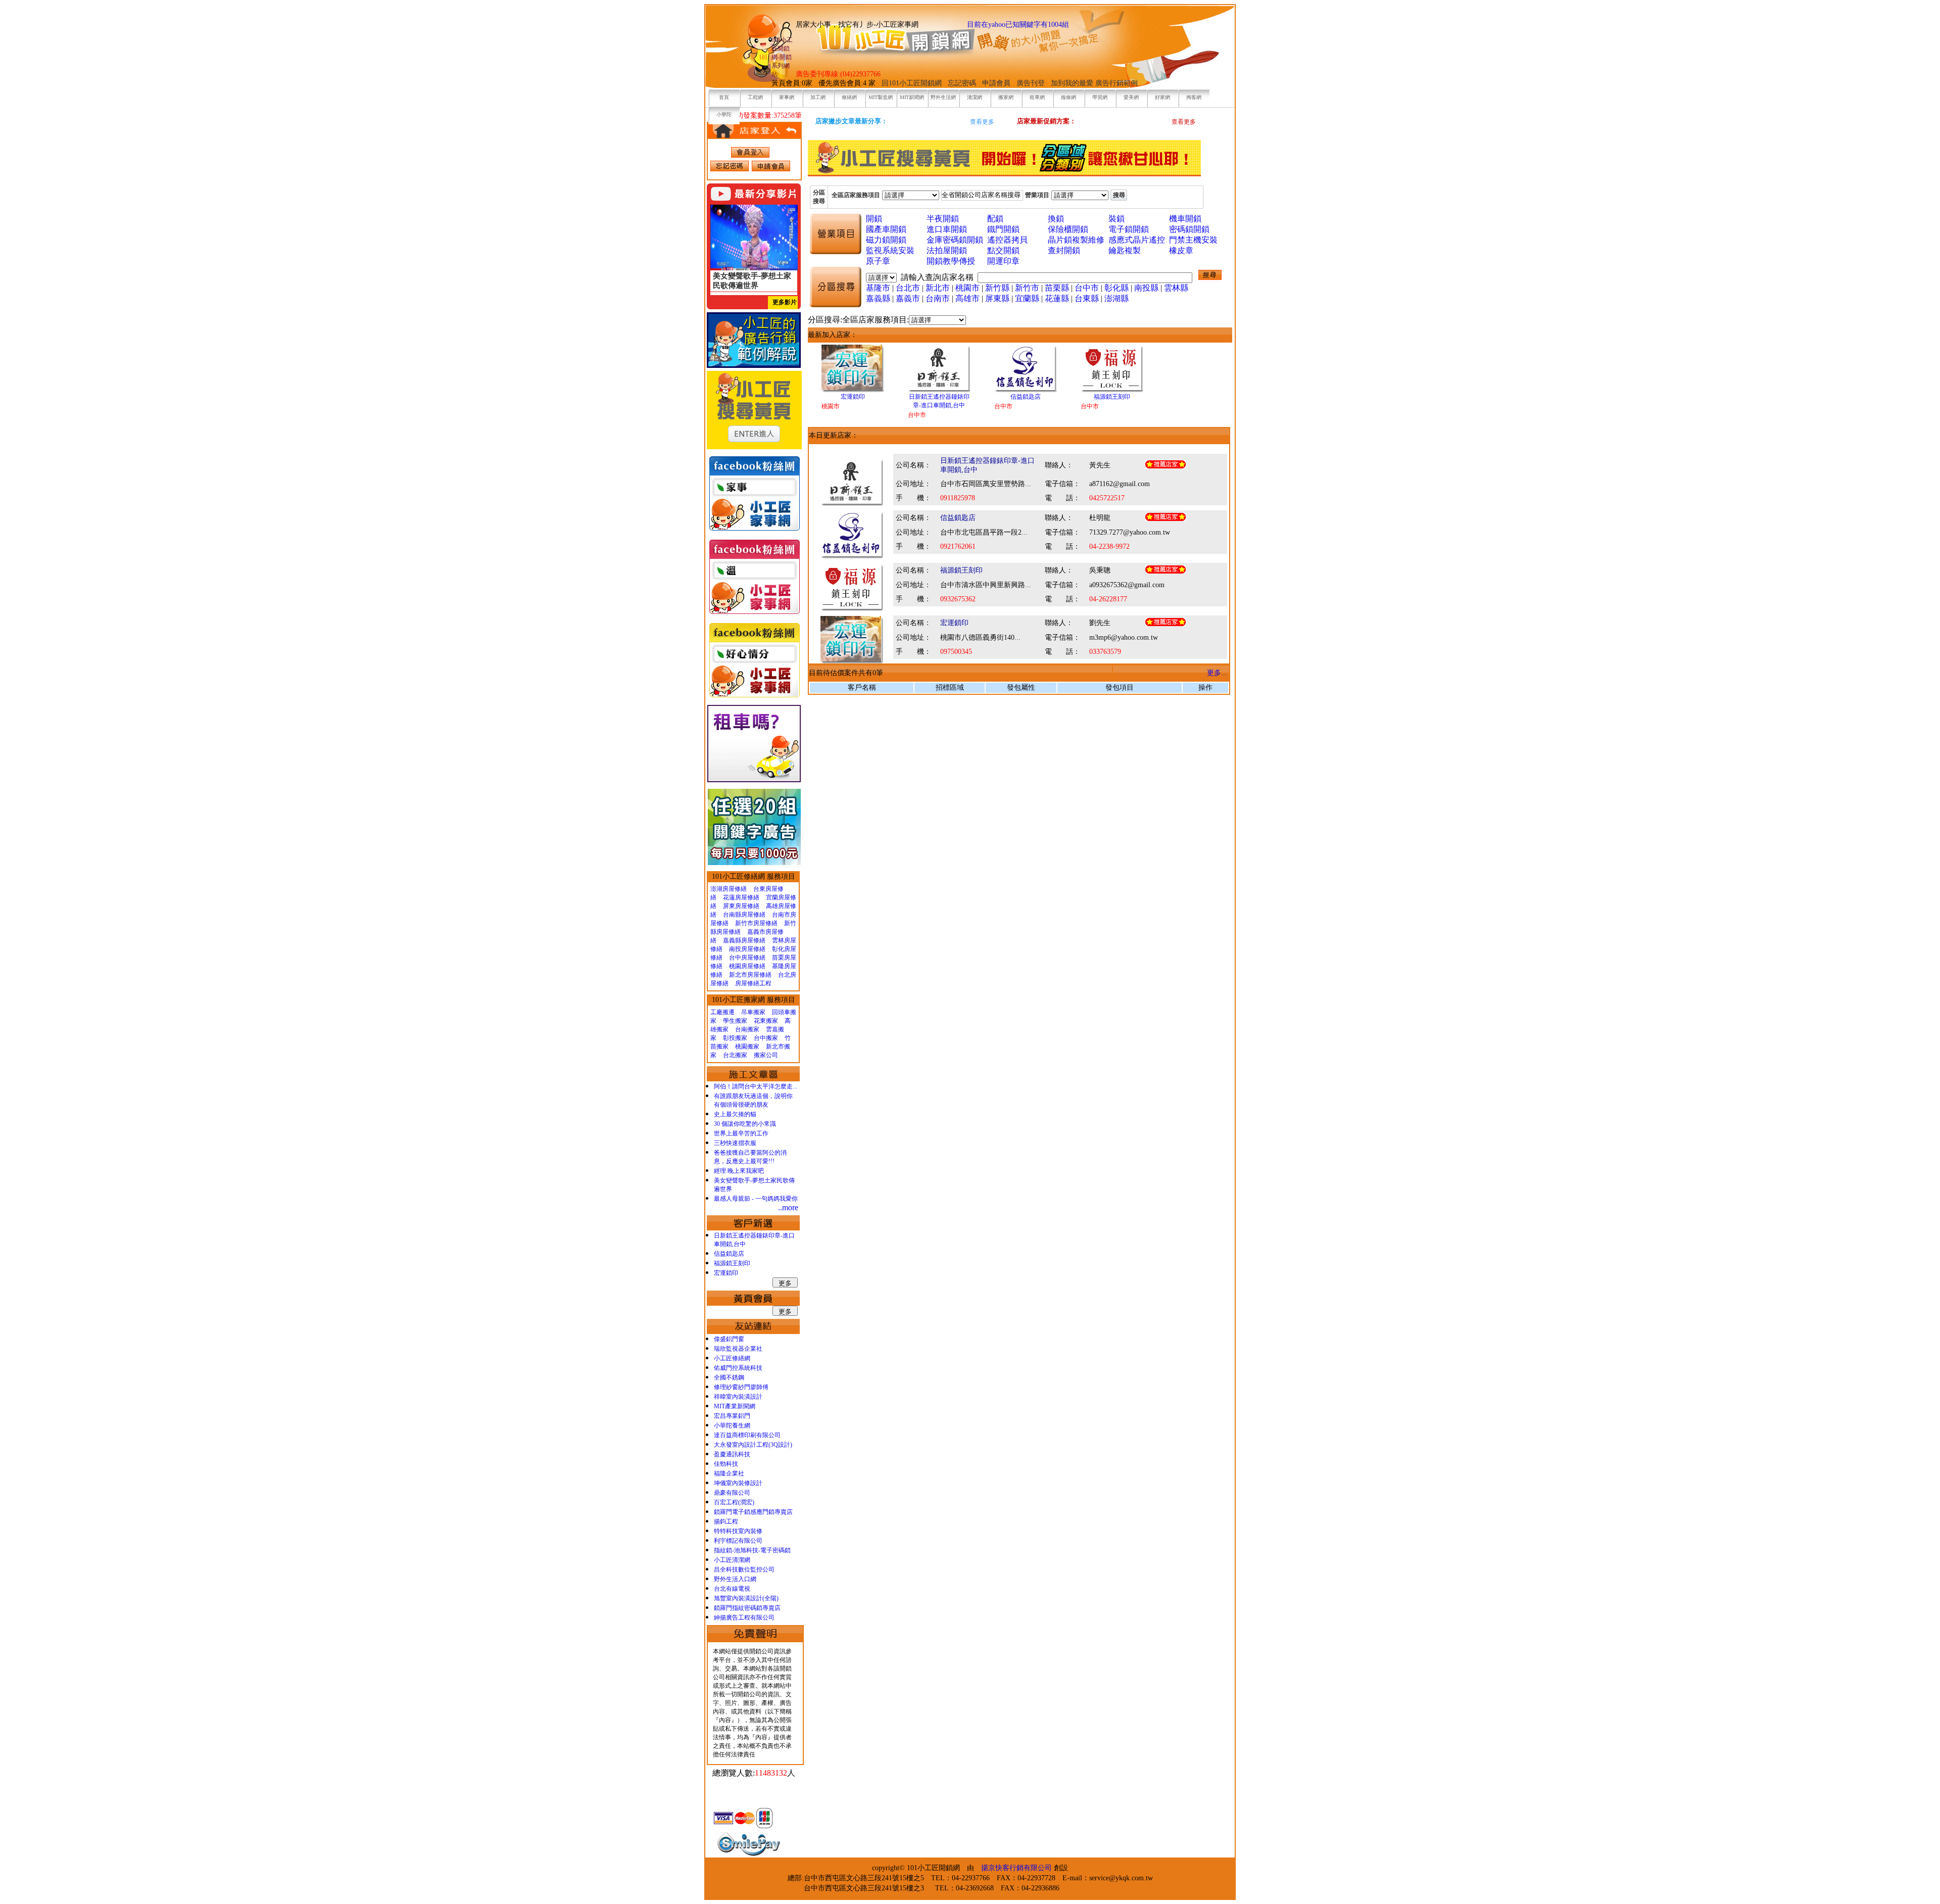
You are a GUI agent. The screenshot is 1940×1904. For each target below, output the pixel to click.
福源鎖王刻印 (732, 1263)
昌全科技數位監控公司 (744, 1569)
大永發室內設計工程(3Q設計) (753, 1445)
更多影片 (785, 302)
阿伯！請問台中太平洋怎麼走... (756, 1086)
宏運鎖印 (726, 1273)
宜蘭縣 (1027, 298)
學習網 (1100, 97)
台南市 (938, 298)
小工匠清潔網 (732, 1560)
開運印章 (1003, 261)
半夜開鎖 (943, 219)
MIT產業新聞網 (735, 1406)
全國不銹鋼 (729, 1377)
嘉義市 (908, 298)
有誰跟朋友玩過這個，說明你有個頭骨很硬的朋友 (753, 1100)
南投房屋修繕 (747, 949)
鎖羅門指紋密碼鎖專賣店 (747, 1608)
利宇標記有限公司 (738, 1541)
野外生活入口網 (735, 1579)
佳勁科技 (726, 1464)
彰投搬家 (735, 1038)
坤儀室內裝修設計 (738, 1483)
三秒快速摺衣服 (735, 1143)
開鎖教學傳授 (951, 261)
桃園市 (967, 288)
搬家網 (1006, 97)
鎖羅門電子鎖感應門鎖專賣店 (753, 1512)
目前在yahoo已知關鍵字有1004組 (1018, 25)
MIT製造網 (881, 97)
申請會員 (996, 83)
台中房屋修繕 (747, 958)
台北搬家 (735, 1055)
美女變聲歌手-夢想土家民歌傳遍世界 (754, 1185)
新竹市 (1027, 288)
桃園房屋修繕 (747, 966)
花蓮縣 (1057, 298)
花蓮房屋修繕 (741, 897)
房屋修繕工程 (753, 983)
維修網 (1069, 97)
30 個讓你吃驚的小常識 (745, 1124)
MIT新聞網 (912, 97)
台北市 (908, 288)
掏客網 (1194, 97)
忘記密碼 (962, 83)
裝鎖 (1117, 219)
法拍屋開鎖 (947, 250)
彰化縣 (1117, 288)
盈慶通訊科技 (732, 1454)
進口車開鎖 (947, 229)
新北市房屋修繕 (750, 975)
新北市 (938, 288)
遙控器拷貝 (1007, 240)
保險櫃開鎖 (1068, 229)
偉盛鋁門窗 (729, 1339)
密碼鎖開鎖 (1189, 229)
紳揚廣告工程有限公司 (744, 1617)
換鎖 (1056, 219)
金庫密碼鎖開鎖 (955, 240)
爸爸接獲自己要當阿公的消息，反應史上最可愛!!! (750, 1157)
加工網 (818, 97)
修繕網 (849, 97)
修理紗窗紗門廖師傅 (741, 1387)
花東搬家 (766, 1021)
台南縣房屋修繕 (744, 915)
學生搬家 (735, 1021)
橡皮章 (1181, 250)
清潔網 (975, 97)
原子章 (878, 261)
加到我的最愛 (1072, 83)
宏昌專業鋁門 (732, 1416)
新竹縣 (997, 288)
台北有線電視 (732, 1589)
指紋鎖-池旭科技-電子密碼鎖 (752, 1550)
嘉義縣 (878, 298)
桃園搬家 (747, 1046)
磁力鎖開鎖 (886, 240)
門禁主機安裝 (1193, 240)
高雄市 (967, 298)
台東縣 (1087, 298)
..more (788, 1207)
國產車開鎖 (886, 229)
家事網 (787, 97)
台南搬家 (747, 1029)
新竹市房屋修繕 (756, 923)
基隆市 (878, 288)
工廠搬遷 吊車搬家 (738, 1012)
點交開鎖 (1003, 250)
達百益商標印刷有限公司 (747, 1435)
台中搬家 (766, 1038)
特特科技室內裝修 (738, 1531)
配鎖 (995, 219)
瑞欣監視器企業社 (738, 1349)
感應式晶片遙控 (1137, 240)
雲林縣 (1176, 288)
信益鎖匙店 (729, 1254)
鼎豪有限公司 (732, 1493)
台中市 (1087, 288)
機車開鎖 (1185, 219)
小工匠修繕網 (732, 1358)
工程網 (755, 97)
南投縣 (1146, 288)
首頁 (724, 97)
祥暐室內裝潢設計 (738, 1397)
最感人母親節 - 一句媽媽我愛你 (756, 1199)
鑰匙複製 (1125, 250)
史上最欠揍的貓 (735, 1114)
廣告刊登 (1031, 83)
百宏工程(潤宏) (734, 1502)
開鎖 (874, 219)
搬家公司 (766, 1055)
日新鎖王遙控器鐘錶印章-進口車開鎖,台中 (754, 1240)
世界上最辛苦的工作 (741, 1133)
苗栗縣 (1057, 288)
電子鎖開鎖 (1129, 229)
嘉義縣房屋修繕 (744, 940)
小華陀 (724, 114)
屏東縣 (997, 298)
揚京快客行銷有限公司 (1016, 1868)
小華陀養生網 (732, 1425)
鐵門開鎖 (1003, 229)
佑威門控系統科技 (738, 1368)
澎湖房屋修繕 (729, 889)
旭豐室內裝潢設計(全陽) (746, 1598)
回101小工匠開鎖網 (913, 83)
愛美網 (1131, 97)
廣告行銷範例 (1117, 83)
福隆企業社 (729, 1473)
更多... (1217, 673)
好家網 (1162, 97)
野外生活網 (943, 97)
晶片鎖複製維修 (1076, 240)
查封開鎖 (1064, 250)
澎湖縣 (1117, 298)
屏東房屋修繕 (741, 906)
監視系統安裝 (890, 250)
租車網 (1037, 97)
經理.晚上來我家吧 (739, 1171)
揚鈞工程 (726, 1521)
